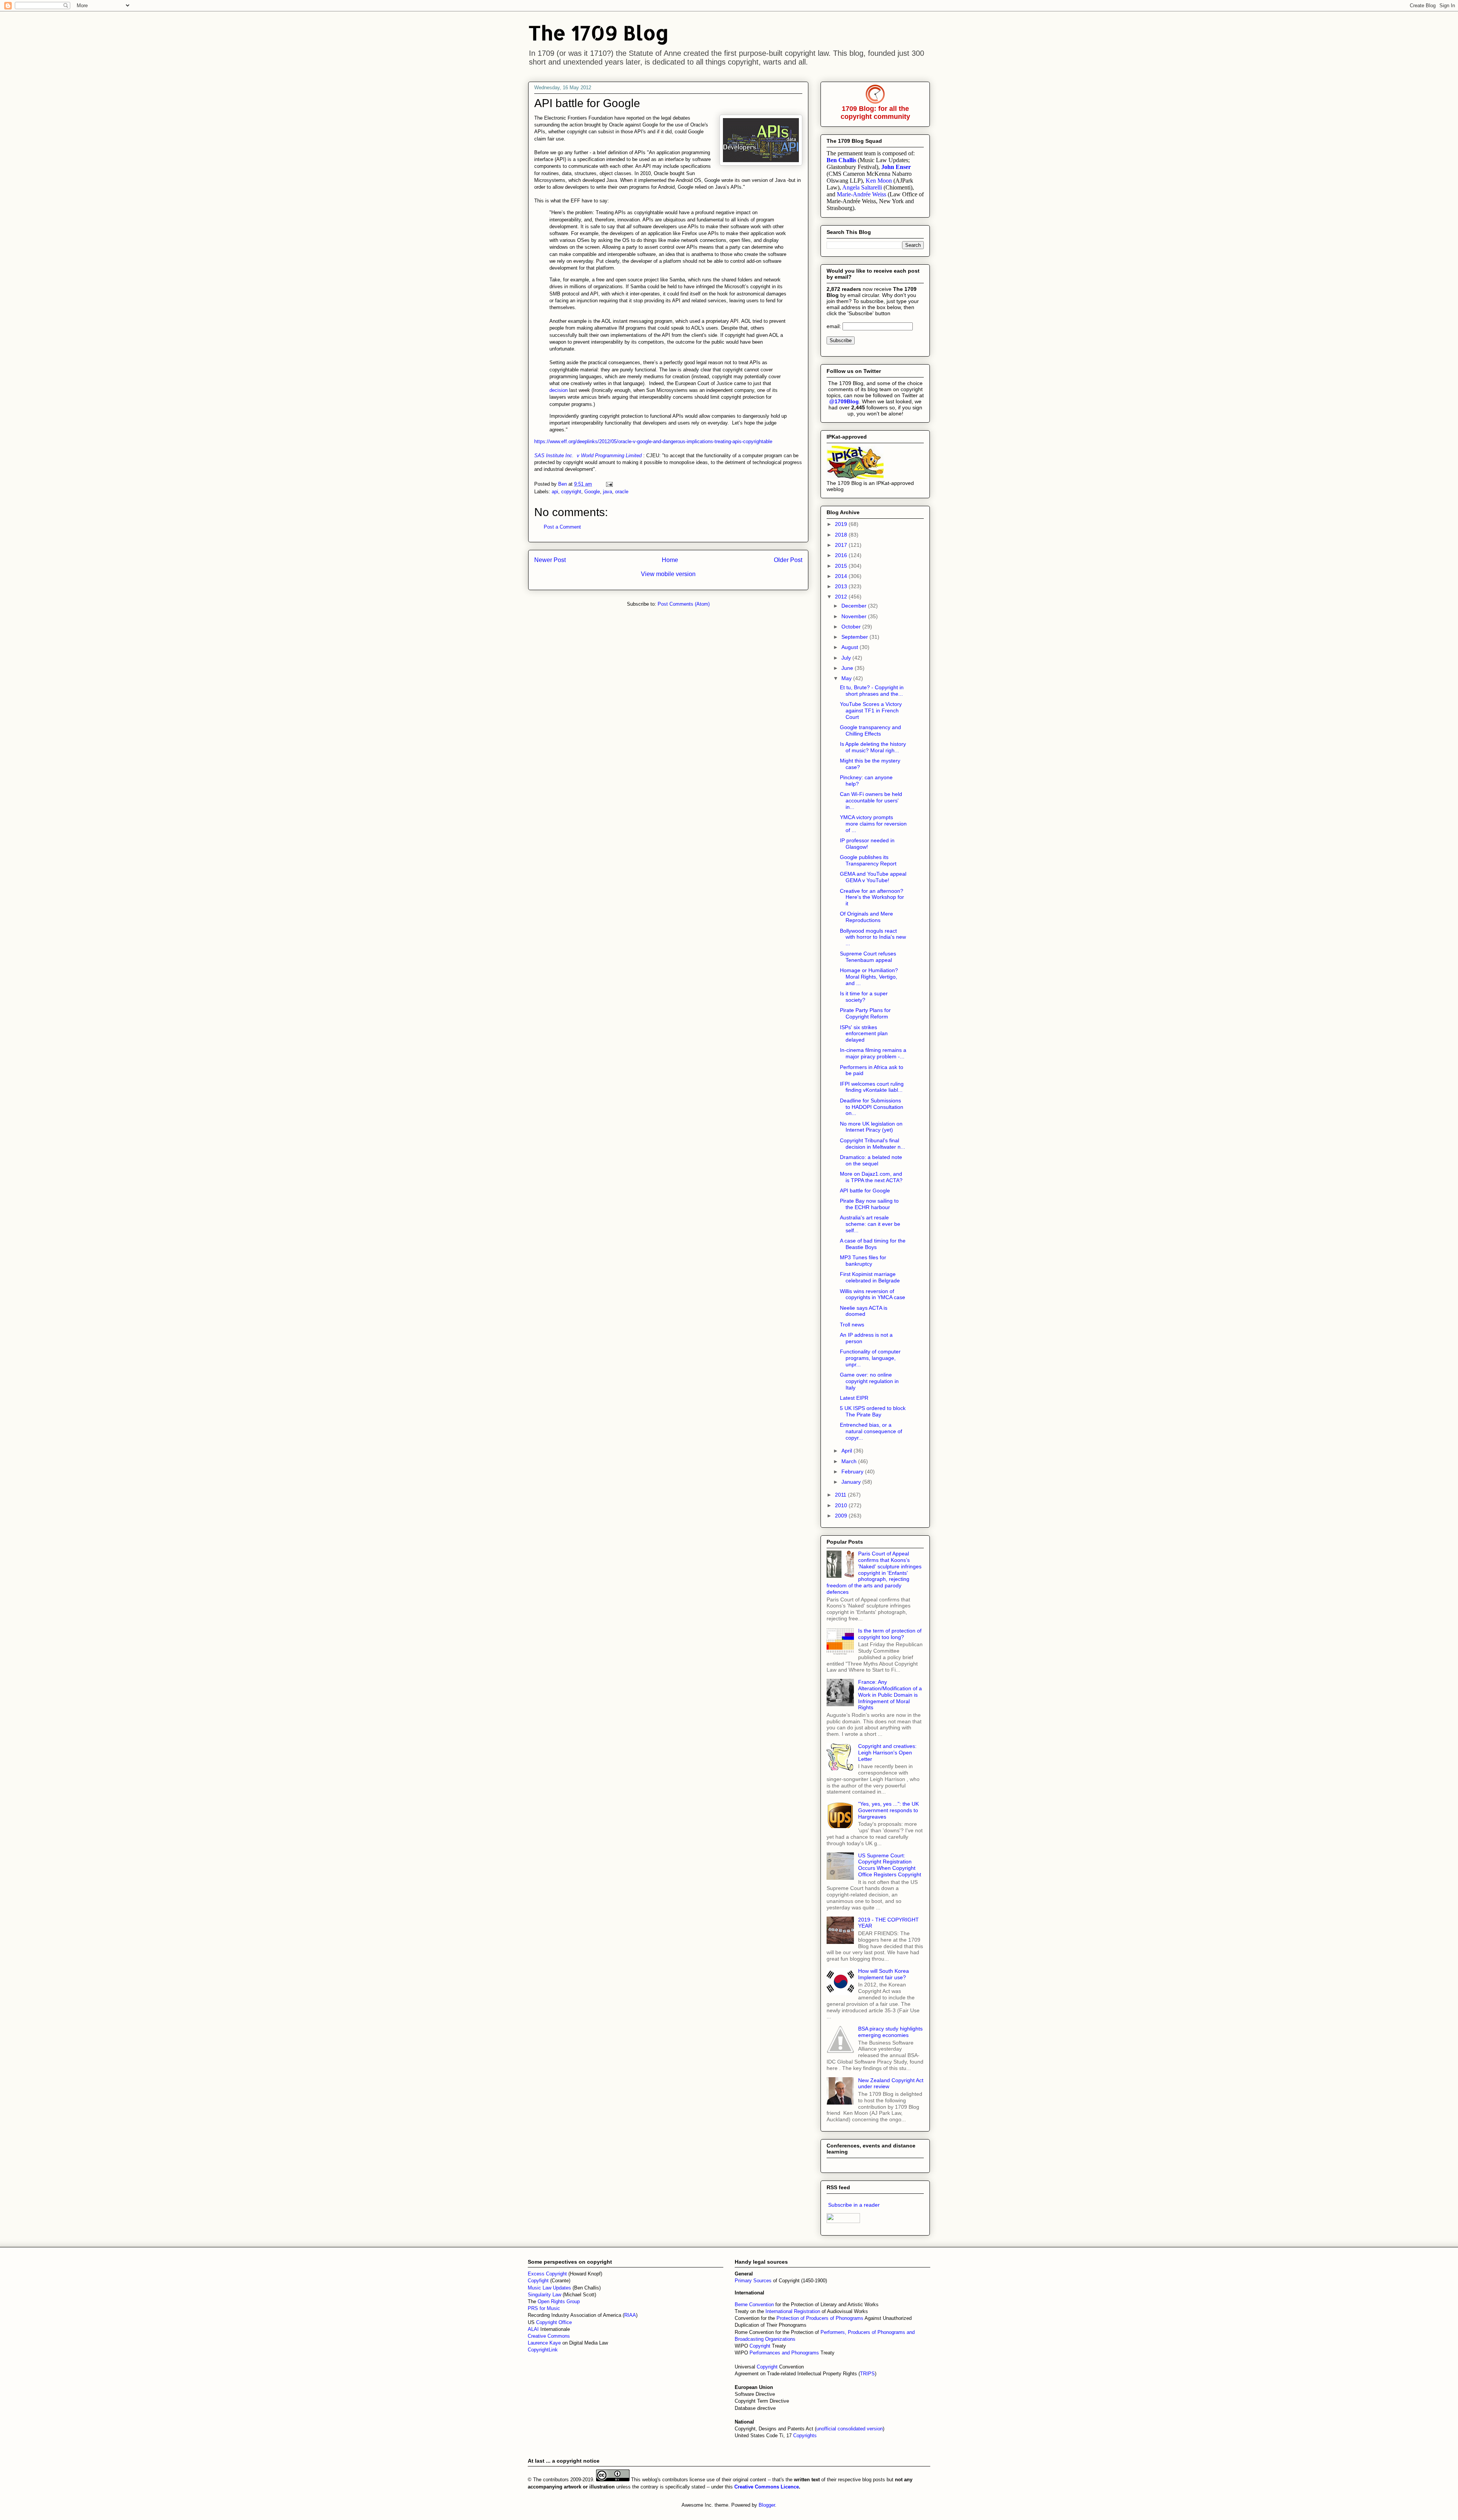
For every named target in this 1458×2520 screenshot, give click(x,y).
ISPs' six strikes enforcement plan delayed (864, 1034)
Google (592, 492)
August (850, 647)
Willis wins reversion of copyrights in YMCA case (873, 1294)
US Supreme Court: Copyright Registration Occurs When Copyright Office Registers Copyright (890, 1865)
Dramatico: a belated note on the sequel (871, 1160)
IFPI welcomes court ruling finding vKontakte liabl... (872, 1087)
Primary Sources (753, 2281)
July (847, 658)
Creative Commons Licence (767, 2487)
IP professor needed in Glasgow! (867, 844)
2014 (842, 576)
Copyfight (539, 2281)
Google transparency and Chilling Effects (870, 730)
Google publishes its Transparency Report (868, 860)
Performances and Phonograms (784, 2353)
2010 (842, 1505)
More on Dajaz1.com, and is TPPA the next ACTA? (871, 1177)
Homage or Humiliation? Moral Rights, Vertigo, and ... (869, 977)
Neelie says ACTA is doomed (864, 1311)
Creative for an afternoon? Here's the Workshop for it (872, 897)
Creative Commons (549, 2336)
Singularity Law (544, 2295)
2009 (842, 1516)
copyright (571, 492)
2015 (842, 566)
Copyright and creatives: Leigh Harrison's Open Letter (887, 1753)
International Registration (793, 2311)
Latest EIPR (854, 1398)
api (555, 492)
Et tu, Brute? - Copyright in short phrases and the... (872, 691)
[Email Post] (609, 484)
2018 (842, 535)
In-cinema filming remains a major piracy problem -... (873, 1053)
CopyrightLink (543, 2350)
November (855, 616)
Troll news (852, 1325)
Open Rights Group (559, 2301)
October (852, 627)
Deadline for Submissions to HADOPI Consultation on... (872, 1107)
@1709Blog (844, 401)
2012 (842, 597)
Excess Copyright (547, 2274)
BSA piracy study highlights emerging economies (890, 2032)
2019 (842, 524)
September (855, 637)
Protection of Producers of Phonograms (820, 2318)
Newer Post (550, 560)
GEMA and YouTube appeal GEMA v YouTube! (873, 877)
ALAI (534, 2329)
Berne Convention (754, 2304)
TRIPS (867, 2374)
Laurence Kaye (544, 2343)
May (847, 678)
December (855, 606)
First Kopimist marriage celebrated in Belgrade (870, 1277)
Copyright (761, 2346)
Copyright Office (554, 2322)
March (850, 1461)
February (853, 1472)
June (848, 668)
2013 (842, 586)
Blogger (767, 2505)
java (607, 492)
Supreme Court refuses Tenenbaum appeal (868, 957)
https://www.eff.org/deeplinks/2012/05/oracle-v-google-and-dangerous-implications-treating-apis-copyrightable (653, 441)
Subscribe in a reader (854, 2205)
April (847, 1451)
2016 (842, 555)
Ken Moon (879, 181)
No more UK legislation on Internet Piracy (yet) (871, 1127)
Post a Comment (562, 527)
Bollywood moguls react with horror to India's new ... (873, 937)
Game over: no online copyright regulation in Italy (869, 1381)
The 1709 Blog (599, 32)
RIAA (630, 2315)
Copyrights (805, 2436)
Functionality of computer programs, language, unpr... (870, 1358)
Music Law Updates (549, 2288)
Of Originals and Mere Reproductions (866, 917)
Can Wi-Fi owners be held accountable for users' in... (871, 801)
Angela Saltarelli (862, 187)
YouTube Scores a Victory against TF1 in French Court (871, 711)
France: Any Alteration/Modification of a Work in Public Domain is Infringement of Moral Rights (890, 1695)
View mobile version (668, 574)
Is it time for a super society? (864, 997)
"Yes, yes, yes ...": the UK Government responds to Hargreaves (888, 1810)
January (852, 1482)
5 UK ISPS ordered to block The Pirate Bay (873, 1411)
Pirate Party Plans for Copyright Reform (865, 1013)
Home (670, 560)
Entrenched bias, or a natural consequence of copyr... (871, 1431)
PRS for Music (544, 2308)
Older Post (788, 560)
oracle (622, 492)
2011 (841, 1495)
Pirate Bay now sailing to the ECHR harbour (869, 1204)
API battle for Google (865, 1191)
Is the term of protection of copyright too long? (890, 1634)
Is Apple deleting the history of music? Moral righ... (873, 747)
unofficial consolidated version (850, 2429)
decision (559, 390)
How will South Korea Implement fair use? (884, 1974)
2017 (842, 545)
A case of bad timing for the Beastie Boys (873, 1244)
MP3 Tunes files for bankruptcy (863, 1261)
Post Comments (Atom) (684, 604)
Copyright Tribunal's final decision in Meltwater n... (873, 1144)
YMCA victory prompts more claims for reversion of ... (873, 824)
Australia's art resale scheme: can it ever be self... (870, 1224)
